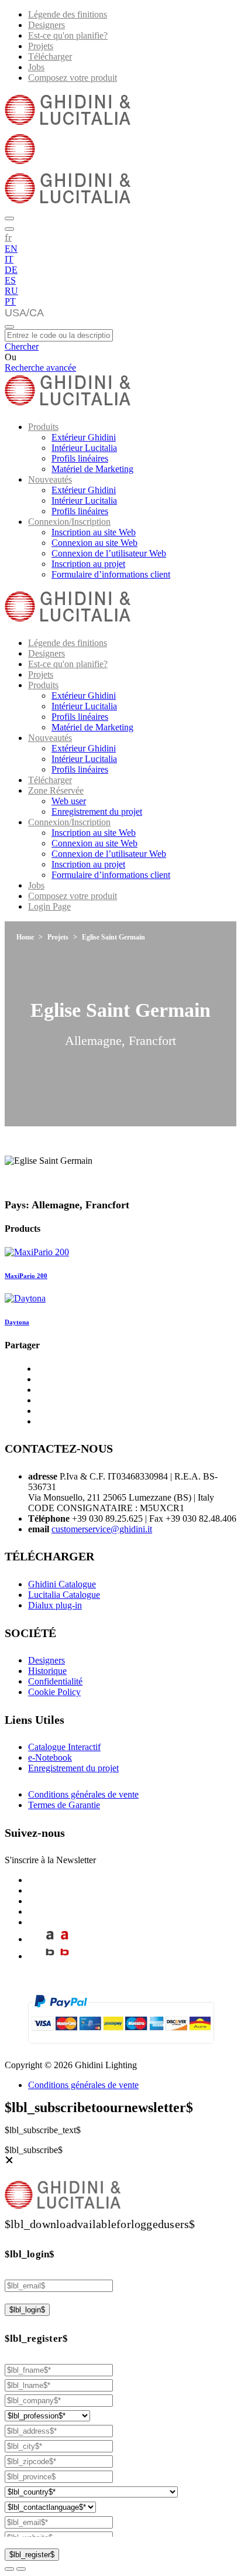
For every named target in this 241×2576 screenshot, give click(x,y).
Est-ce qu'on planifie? (68, 35)
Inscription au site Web (94, 532)
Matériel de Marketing (92, 469)
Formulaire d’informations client (111, 574)
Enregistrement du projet (97, 812)
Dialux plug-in (55, 1605)
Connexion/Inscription (69, 522)
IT (9, 259)
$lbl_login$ (27, 2310)
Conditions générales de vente (83, 1794)
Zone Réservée (56, 790)
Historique (47, 1671)
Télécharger (50, 57)
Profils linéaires (80, 458)
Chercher (22, 346)
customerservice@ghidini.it (102, 1529)
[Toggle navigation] (9, 327)
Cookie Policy (54, 1692)
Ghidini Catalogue (62, 1584)
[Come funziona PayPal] (121, 2049)
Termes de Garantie (64, 1805)
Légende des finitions (68, 14)
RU (11, 291)
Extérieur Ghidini (84, 437)
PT (10, 301)
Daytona (17, 1322)
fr (8, 237)
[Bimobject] (50, 1956)
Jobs (36, 67)
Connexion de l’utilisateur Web (109, 553)
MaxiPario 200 (26, 1276)
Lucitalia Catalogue (64, 1595)
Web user (69, 801)
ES (10, 280)
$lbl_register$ (32, 2555)
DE (11, 270)
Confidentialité (55, 1681)
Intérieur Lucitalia (84, 448)
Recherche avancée (40, 368)
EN (11, 249)
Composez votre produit (73, 78)
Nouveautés (50, 479)
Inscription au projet (88, 564)
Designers (47, 25)
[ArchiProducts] (50, 1939)
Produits (43, 427)
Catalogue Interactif (64, 1747)
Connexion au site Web (94, 543)
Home (25, 937)
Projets (41, 46)
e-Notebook (50, 1757)
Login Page (49, 906)
